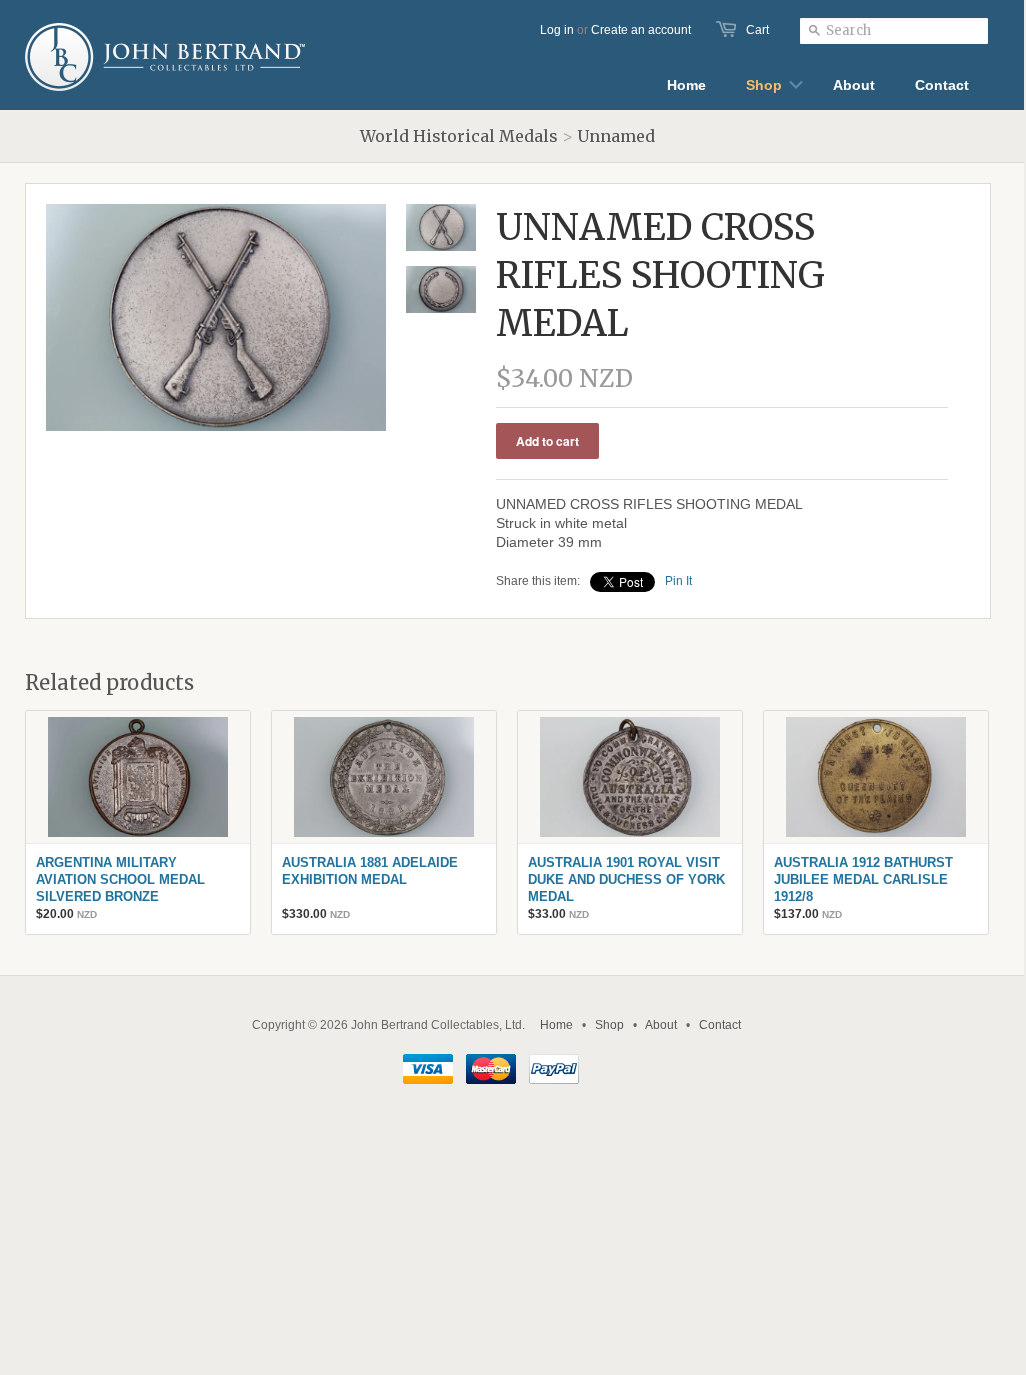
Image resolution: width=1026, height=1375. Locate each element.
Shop (609, 1025)
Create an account (641, 30)
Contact (720, 1025)
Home (556, 1025)
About (661, 1025)
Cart (757, 30)
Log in (557, 30)
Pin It (678, 581)
